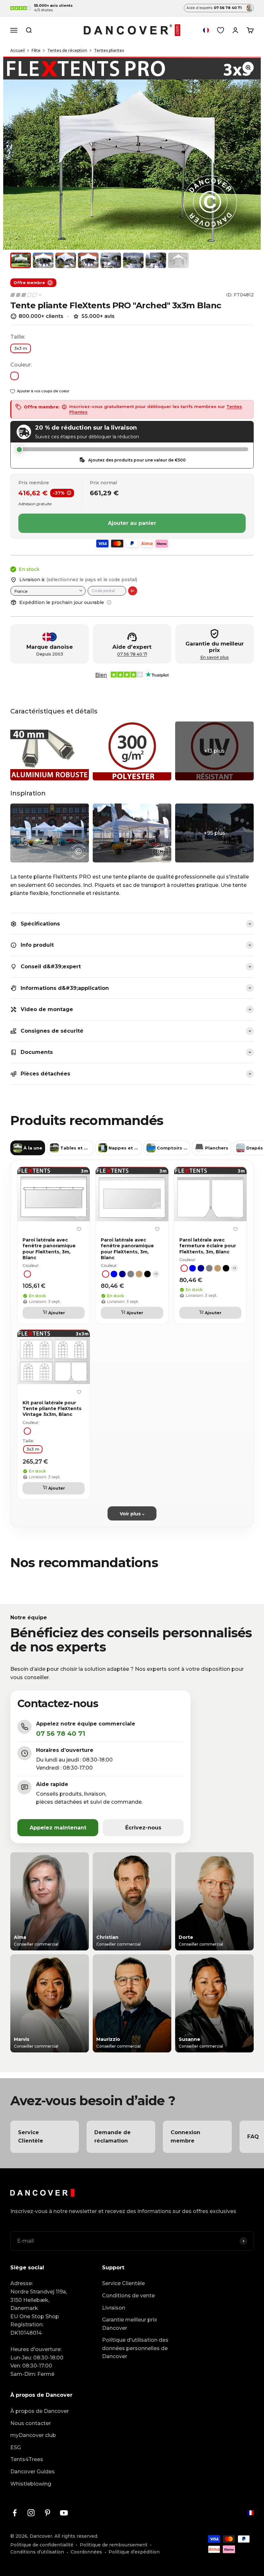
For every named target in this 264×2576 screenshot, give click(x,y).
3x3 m (21, 348)
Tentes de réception (67, 50)
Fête (36, 50)
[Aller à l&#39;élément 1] (21, 260)
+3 (156, 1274)
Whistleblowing (31, 2484)
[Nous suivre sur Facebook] (15, 2513)
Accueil (18, 50)
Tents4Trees (27, 2459)
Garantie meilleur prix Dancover (130, 2324)
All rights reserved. (76, 2536)
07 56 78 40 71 (132, 654)
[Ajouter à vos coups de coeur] (79, 1229)
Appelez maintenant (58, 1828)
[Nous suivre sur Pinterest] (47, 2513)
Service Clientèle (123, 2283)
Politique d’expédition (134, 2552)
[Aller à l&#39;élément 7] (156, 260)
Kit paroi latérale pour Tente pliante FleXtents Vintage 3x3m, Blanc (52, 1409)
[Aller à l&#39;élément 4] (88, 260)
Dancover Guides (33, 2472)
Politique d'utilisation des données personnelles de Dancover (135, 2348)
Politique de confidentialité (42, 2545)
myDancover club (33, 2435)
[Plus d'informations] (109, 602)
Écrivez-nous (143, 1828)
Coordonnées (86, 2552)
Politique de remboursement (114, 2545)
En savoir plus (215, 657)
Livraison (114, 2308)
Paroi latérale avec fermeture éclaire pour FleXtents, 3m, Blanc (208, 1246)
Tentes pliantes (109, 50)
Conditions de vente (128, 2296)
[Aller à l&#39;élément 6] (133, 260)
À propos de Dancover (40, 2411)
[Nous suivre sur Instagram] (31, 2513)
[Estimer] (133, 591)
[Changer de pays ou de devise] (206, 30)
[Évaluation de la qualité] (26, 295)
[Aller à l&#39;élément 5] (111, 260)
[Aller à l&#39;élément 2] (43, 260)
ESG (16, 2447)
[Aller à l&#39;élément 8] (178, 260)
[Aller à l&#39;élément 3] (66, 260)
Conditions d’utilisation (37, 2552)
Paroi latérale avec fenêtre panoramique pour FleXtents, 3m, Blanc (49, 1249)
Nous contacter (31, 2423)
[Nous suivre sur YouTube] (64, 2513)
